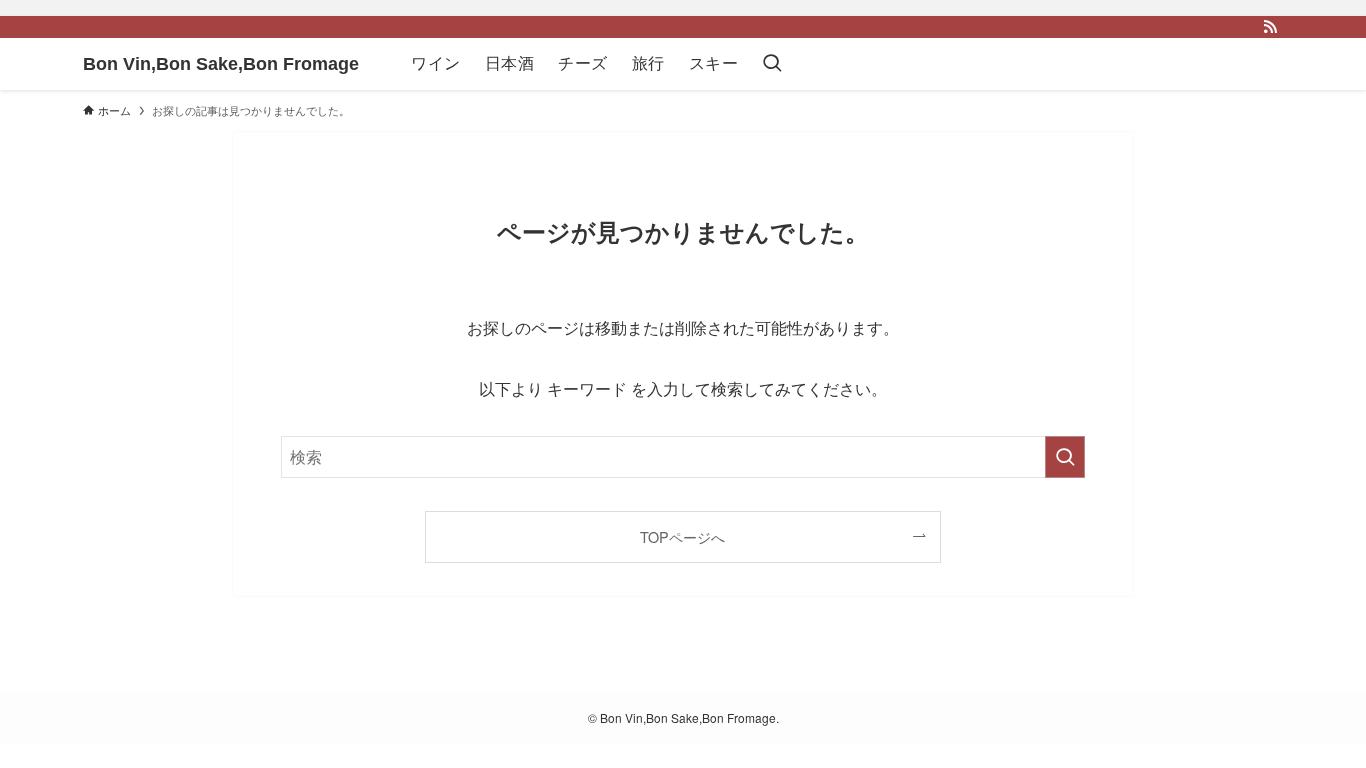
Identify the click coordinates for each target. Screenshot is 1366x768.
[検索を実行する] (1065, 457)
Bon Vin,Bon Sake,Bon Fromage (221, 64)
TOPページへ (682, 536)
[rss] (1270, 27)
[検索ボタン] (772, 64)
